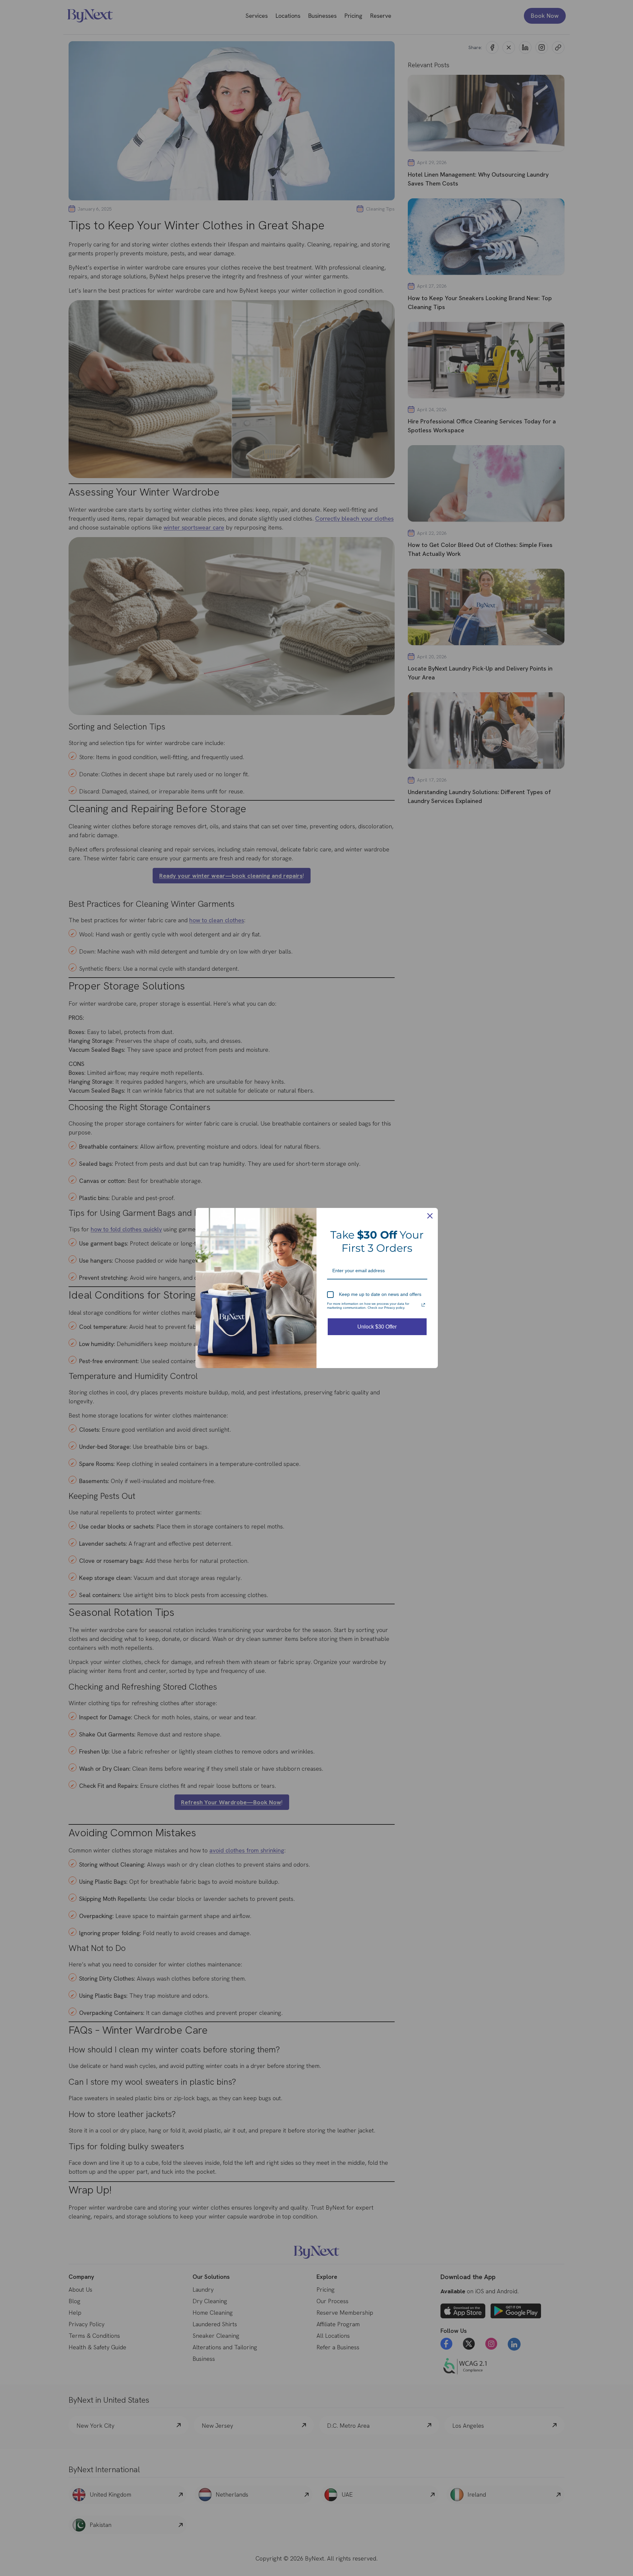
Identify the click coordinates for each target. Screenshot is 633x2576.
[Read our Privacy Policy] (423, 1305)
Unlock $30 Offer (377, 1327)
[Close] (430, 1216)
